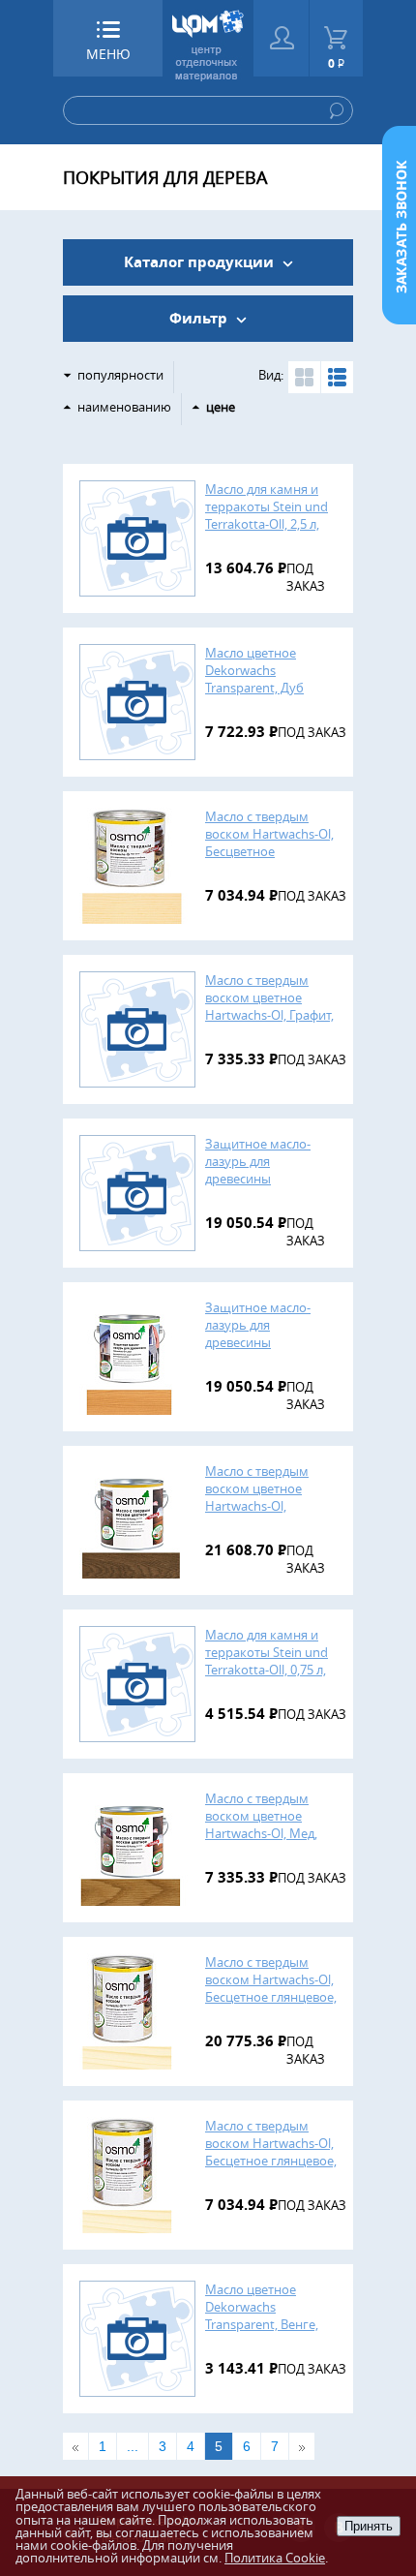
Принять (369, 2526)
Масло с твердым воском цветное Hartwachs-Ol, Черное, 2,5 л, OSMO (266, 1497)
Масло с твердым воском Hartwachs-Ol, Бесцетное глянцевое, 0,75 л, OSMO (271, 2152)
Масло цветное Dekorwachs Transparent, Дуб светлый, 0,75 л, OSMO (271, 679)
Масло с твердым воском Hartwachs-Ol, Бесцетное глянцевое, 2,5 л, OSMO (271, 1988)
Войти (281, 38)
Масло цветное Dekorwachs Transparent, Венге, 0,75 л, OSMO (262, 2315)
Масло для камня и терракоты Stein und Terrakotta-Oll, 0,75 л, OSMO (267, 1661)
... (133, 2446)
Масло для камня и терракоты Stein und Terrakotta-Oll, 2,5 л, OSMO (267, 515)
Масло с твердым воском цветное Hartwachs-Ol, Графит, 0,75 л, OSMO (269, 1006)
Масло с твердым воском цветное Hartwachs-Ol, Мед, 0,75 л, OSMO (261, 1825)
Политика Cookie (275, 2558)
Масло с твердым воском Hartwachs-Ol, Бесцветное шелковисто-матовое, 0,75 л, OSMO (271, 851)
